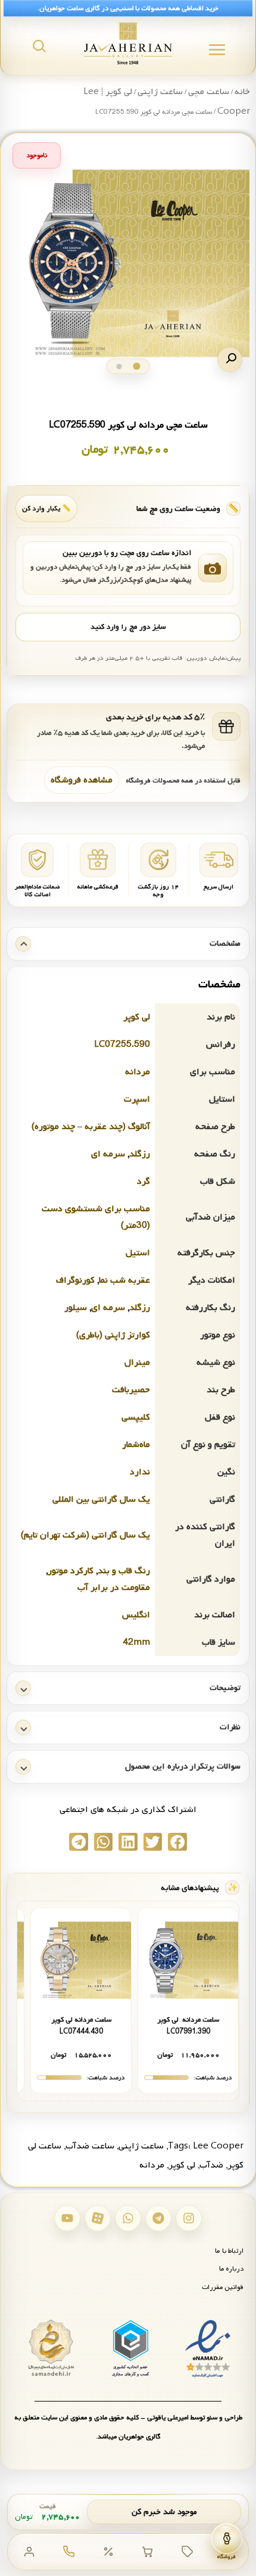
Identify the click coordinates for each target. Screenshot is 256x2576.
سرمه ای (108, 1154)
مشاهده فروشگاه (82, 780)
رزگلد (140, 1154)
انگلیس (136, 1615)
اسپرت (137, 1099)
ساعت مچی (209, 92)
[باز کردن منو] (217, 50)
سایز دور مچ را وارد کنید (128, 627)
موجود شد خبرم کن (164, 2512)
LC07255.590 (122, 1044)
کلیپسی (136, 1417)
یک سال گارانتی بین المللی (101, 1499)
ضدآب (211, 2165)
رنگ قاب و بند (124, 1571)
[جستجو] (39, 46)
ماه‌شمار (136, 1445)
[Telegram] (158, 2218)
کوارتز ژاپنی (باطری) (113, 1335)
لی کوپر (137, 1017)
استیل (138, 1253)
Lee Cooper (218, 2146)
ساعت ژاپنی (160, 92)
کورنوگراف (75, 1280)
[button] (230, 360)
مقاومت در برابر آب (114, 1588)
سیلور (76, 1308)
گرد (143, 1181)
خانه (242, 92)
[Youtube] (67, 2218)
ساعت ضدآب (90, 2146)
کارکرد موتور (71, 1571)
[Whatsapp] (128, 2218)
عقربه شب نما (124, 1280)
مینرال (137, 1362)
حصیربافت (131, 1390)
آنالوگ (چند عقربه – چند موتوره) (91, 1127)
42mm (136, 1642)
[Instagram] (189, 2218)
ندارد (140, 1472)
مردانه (138, 1072)
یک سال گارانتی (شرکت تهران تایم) (85, 1535)
